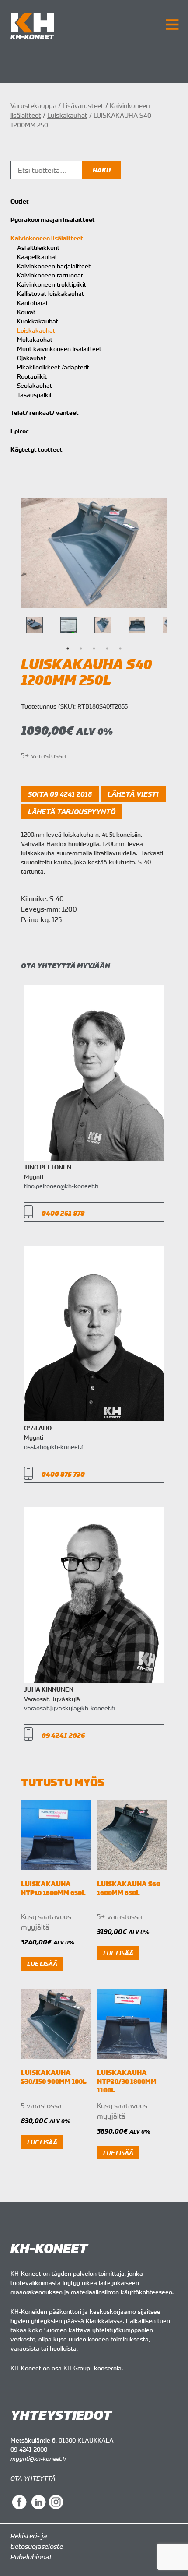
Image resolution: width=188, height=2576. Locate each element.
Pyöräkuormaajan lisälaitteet (53, 220)
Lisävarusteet (83, 105)
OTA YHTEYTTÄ (33, 2478)
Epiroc (20, 431)
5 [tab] (120, 649)
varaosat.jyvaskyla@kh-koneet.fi (69, 1708)
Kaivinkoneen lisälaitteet (47, 238)
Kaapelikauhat (37, 257)
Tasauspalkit (35, 395)
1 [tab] (68, 649)
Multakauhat (35, 339)
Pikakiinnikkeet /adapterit (53, 367)
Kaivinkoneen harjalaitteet (54, 266)
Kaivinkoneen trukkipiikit (52, 284)
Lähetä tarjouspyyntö (72, 811)
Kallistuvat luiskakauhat (50, 293)
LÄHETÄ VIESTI (133, 794)
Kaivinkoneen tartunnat (50, 275)
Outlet (20, 201)
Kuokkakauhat (38, 321)
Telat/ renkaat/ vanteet (45, 413)
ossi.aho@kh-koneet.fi (54, 1447)
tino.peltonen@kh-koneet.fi (61, 1186)
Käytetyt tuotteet (37, 449)
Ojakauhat (31, 358)
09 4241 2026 (63, 1735)
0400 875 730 (63, 1474)
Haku (102, 170)
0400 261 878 (63, 1213)
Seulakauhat (35, 385)
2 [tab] (81, 649)
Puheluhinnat (31, 2557)
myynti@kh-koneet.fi (38, 2458)
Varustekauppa (33, 105)
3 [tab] (94, 649)
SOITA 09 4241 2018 (60, 794)
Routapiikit (32, 376)
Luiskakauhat (67, 115)
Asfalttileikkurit (38, 247)
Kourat (26, 312)
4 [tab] (107, 649)
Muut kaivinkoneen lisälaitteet (59, 349)
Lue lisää (42, 1964)
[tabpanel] (103, 625)
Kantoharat (33, 303)
